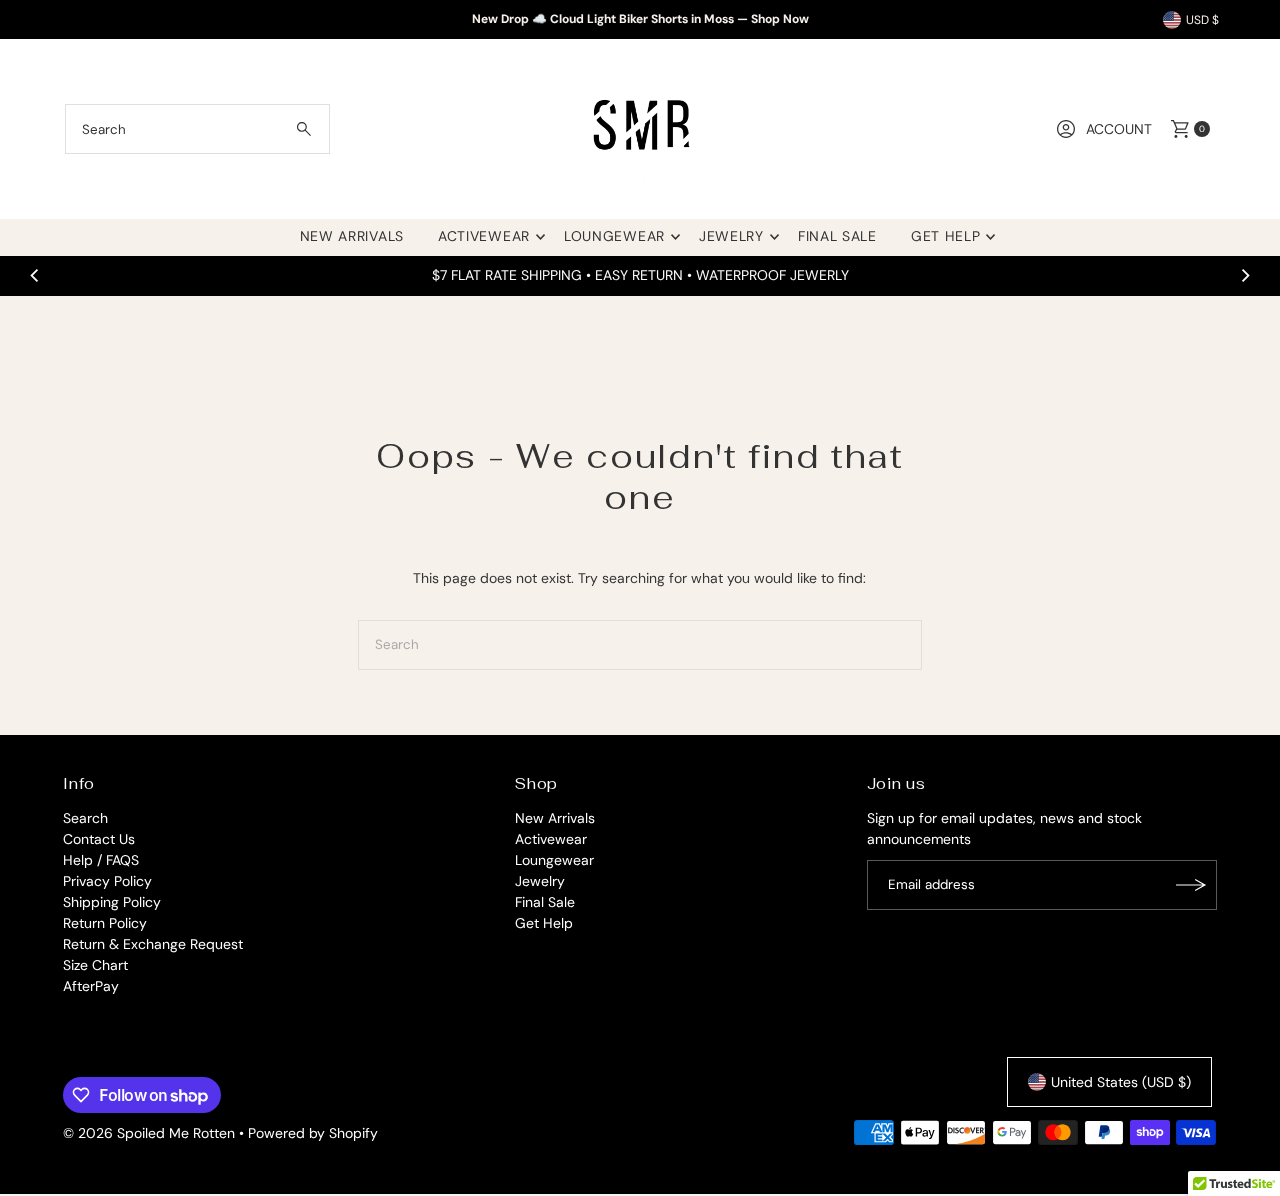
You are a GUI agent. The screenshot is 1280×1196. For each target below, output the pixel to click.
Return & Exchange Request (153, 944)
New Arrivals (352, 236)
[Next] (1245, 275)
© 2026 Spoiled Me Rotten (151, 1133)
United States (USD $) (1121, 1082)
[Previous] (35, 275)
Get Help (946, 236)
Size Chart (95, 965)
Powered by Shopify (313, 1133)
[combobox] (197, 129)
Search (85, 818)
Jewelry (731, 236)
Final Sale (837, 236)
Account (1119, 129)
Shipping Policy (112, 902)
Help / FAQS (101, 860)
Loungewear (614, 236)
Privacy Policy (107, 881)
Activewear (484, 236)
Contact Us (99, 839)
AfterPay (91, 986)
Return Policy (105, 923)
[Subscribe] (1192, 885)
